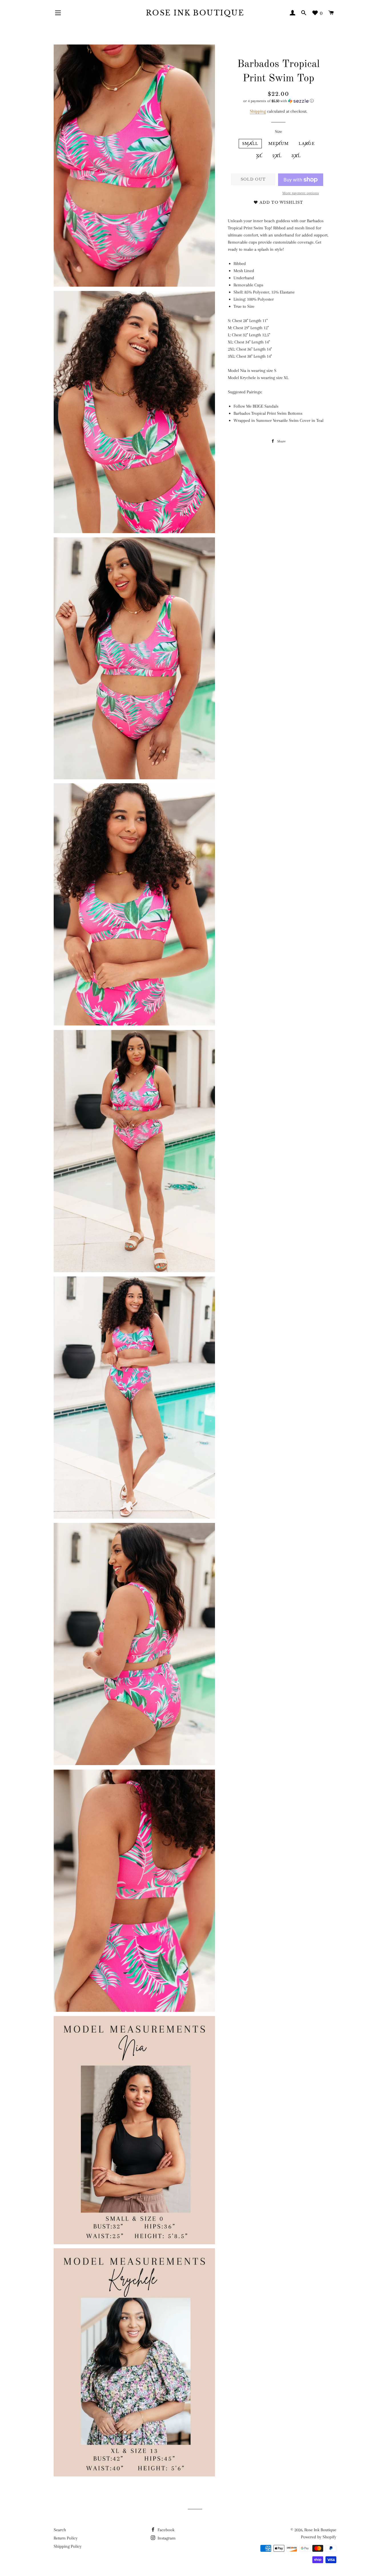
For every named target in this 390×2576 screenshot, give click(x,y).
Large (307, 144)
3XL (296, 156)
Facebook (165, 2530)
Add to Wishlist (281, 202)
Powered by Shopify (319, 2537)
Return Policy (66, 2538)
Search (60, 2530)
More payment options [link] (301, 193)
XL (259, 156)
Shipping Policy (68, 2546)
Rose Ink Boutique (195, 13)
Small (250, 144)
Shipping (258, 111)
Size (279, 131)
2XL (277, 156)
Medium (279, 144)
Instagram (166, 2538)
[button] (279, 101)
